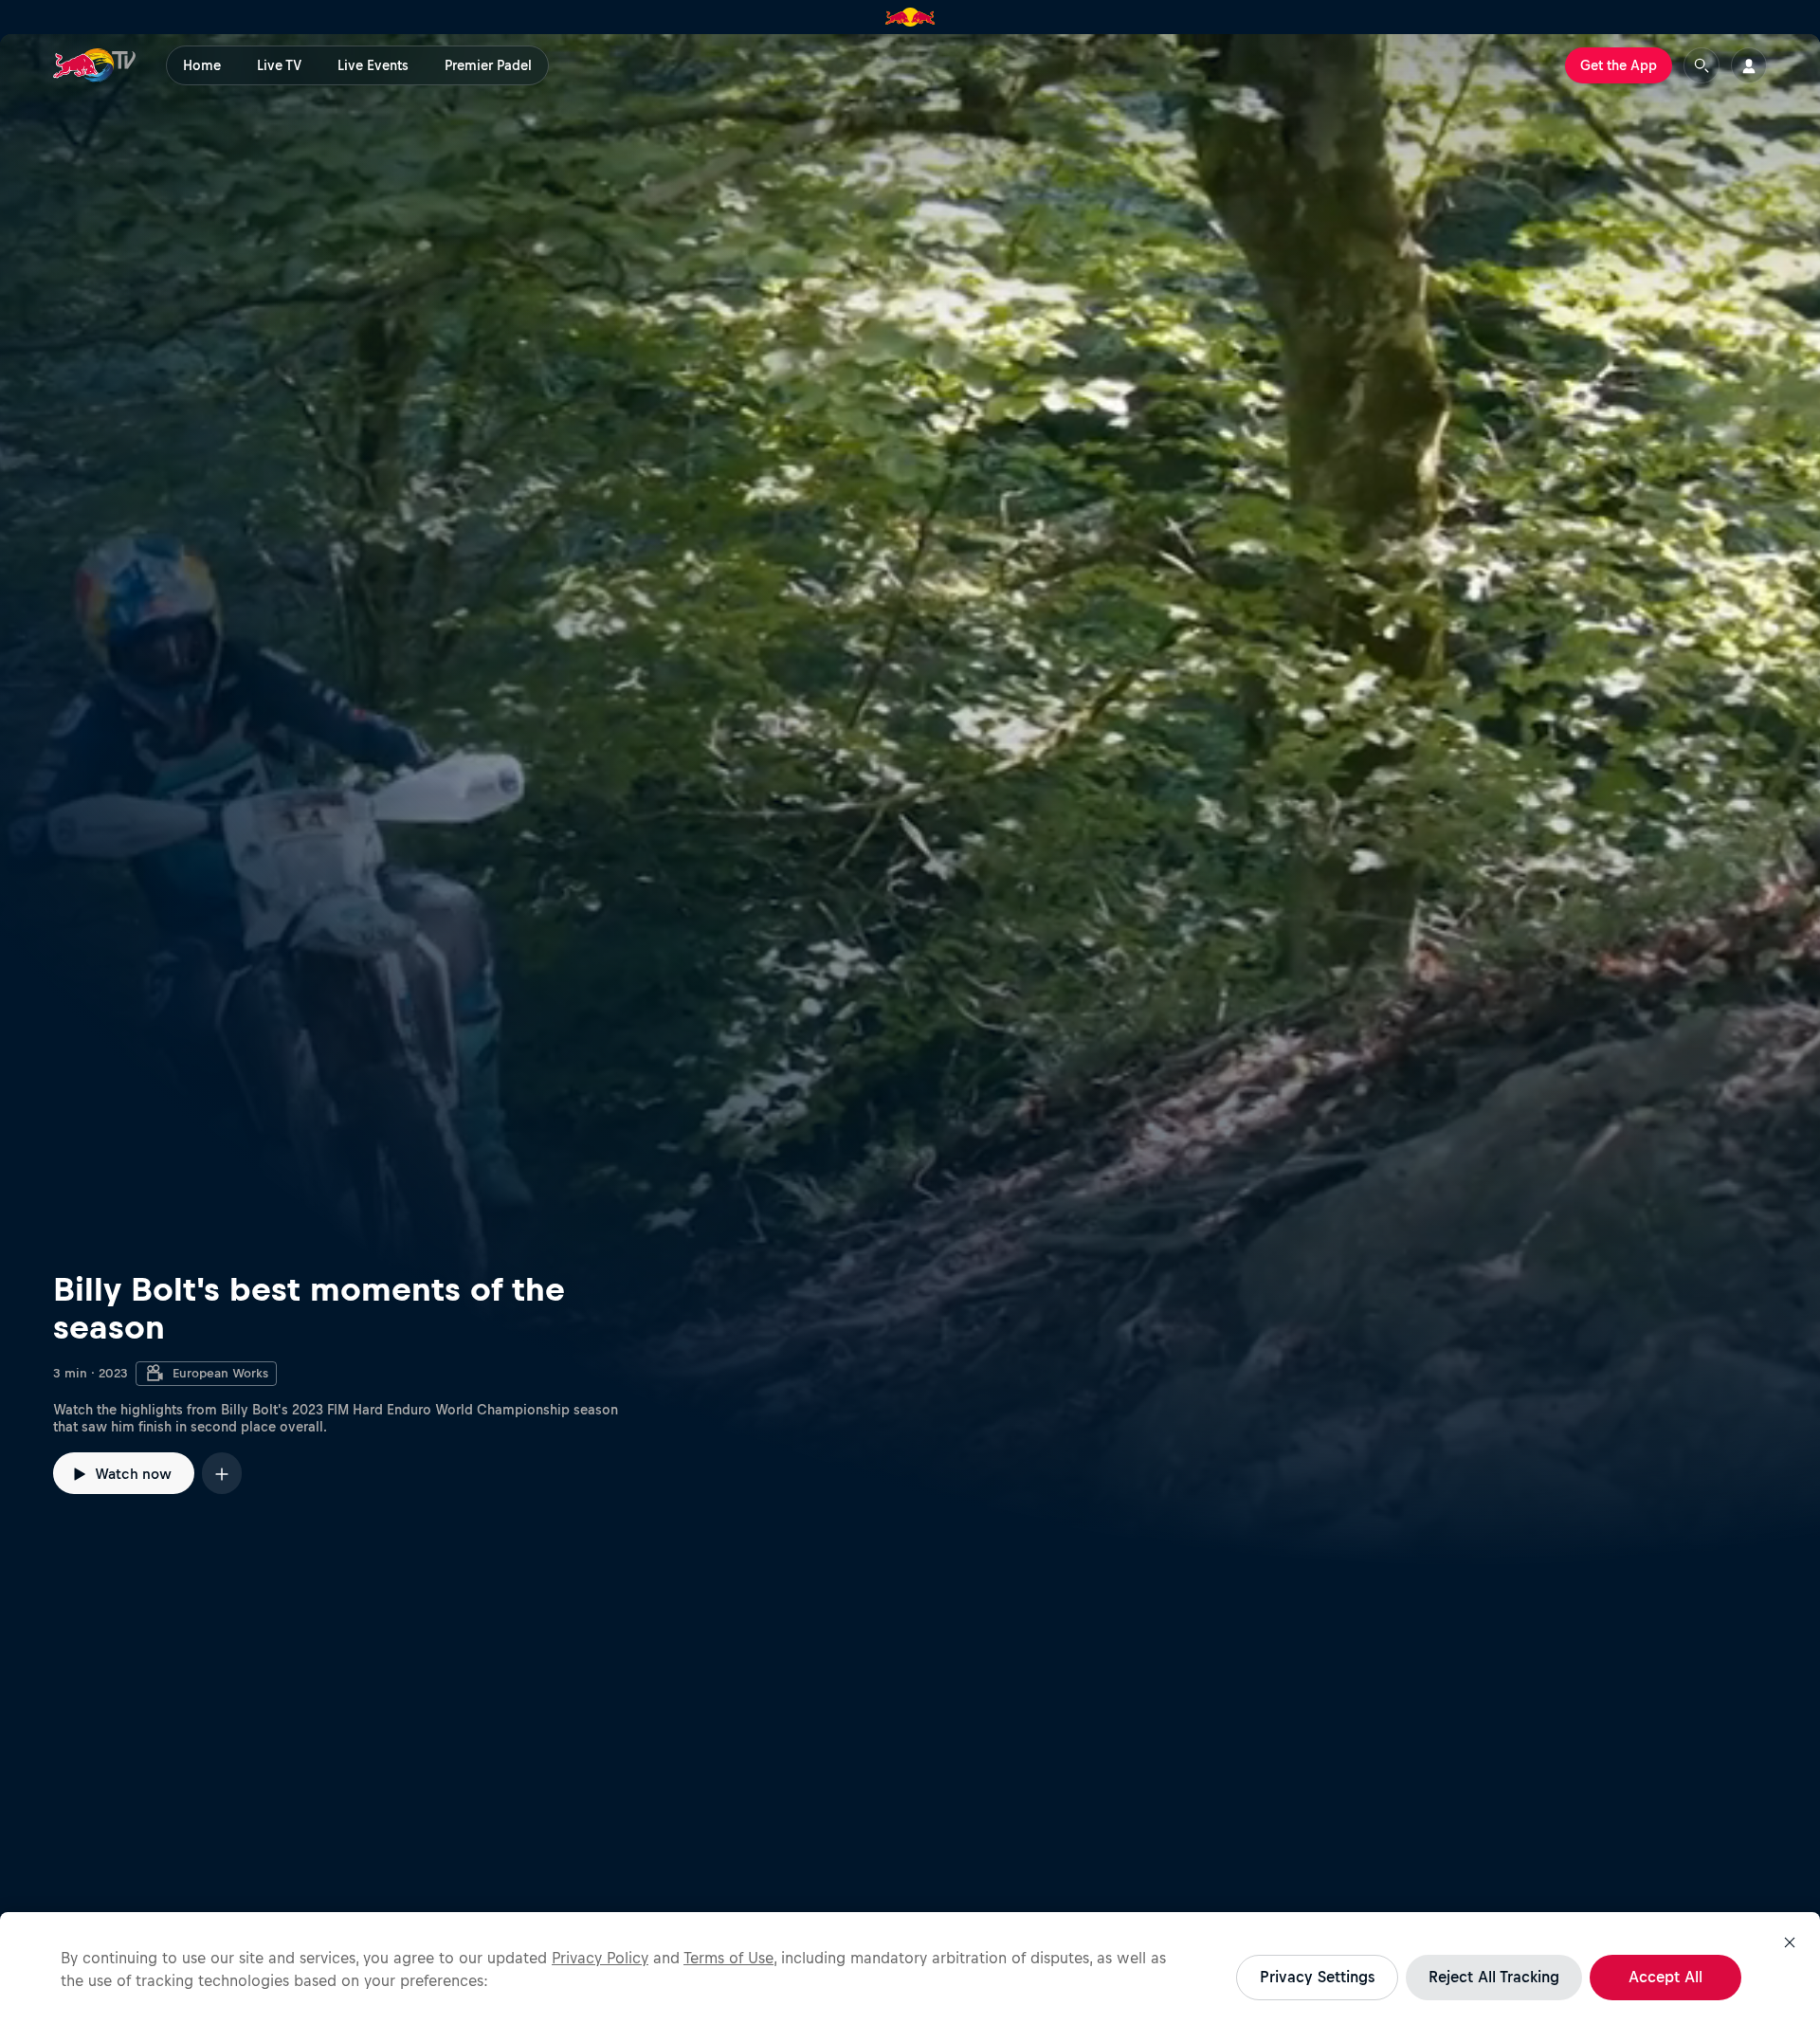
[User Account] (1749, 65)
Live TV (279, 65)
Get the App (1619, 65)
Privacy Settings (1317, 1977)
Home (202, 65)
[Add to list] (222, 1473)
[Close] (1790, 1942)
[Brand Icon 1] (910, 17)
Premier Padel (488, 65)
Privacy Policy (600, 1958)
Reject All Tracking (1494, 1977)
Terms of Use (728, 1958)
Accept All (1665, 1977)
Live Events (373, 65)
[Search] (1702, 65)
